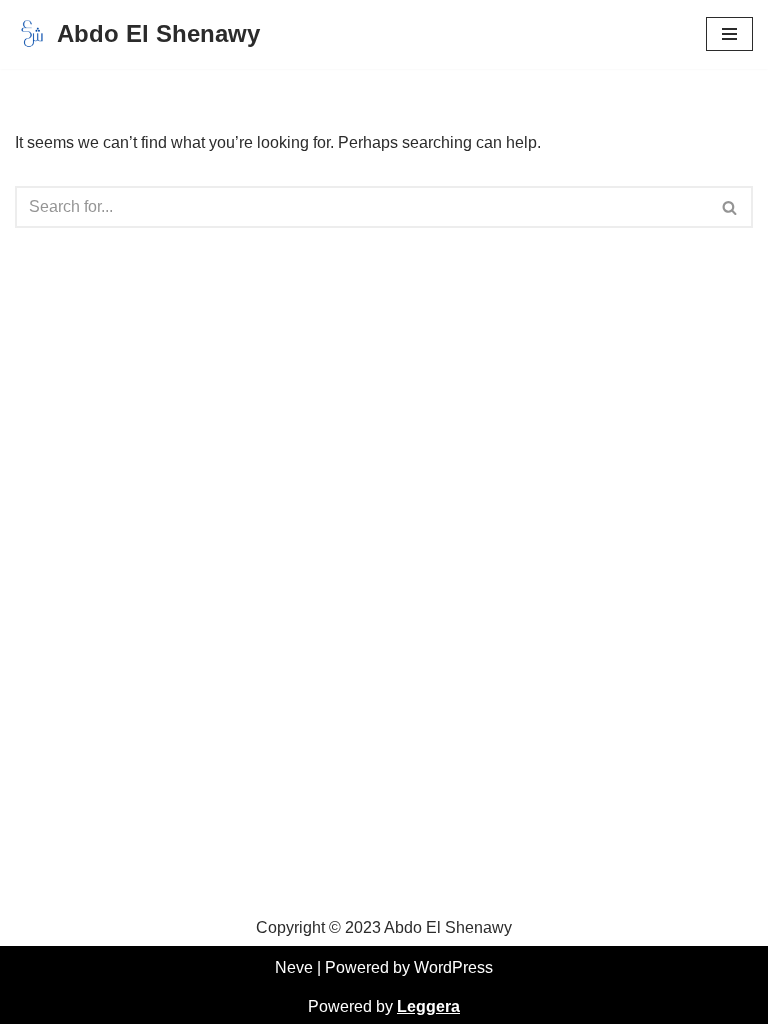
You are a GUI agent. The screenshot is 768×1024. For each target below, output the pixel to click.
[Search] (730, 207)
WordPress (453, 967)
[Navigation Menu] (729, 34)
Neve (294, 967)
